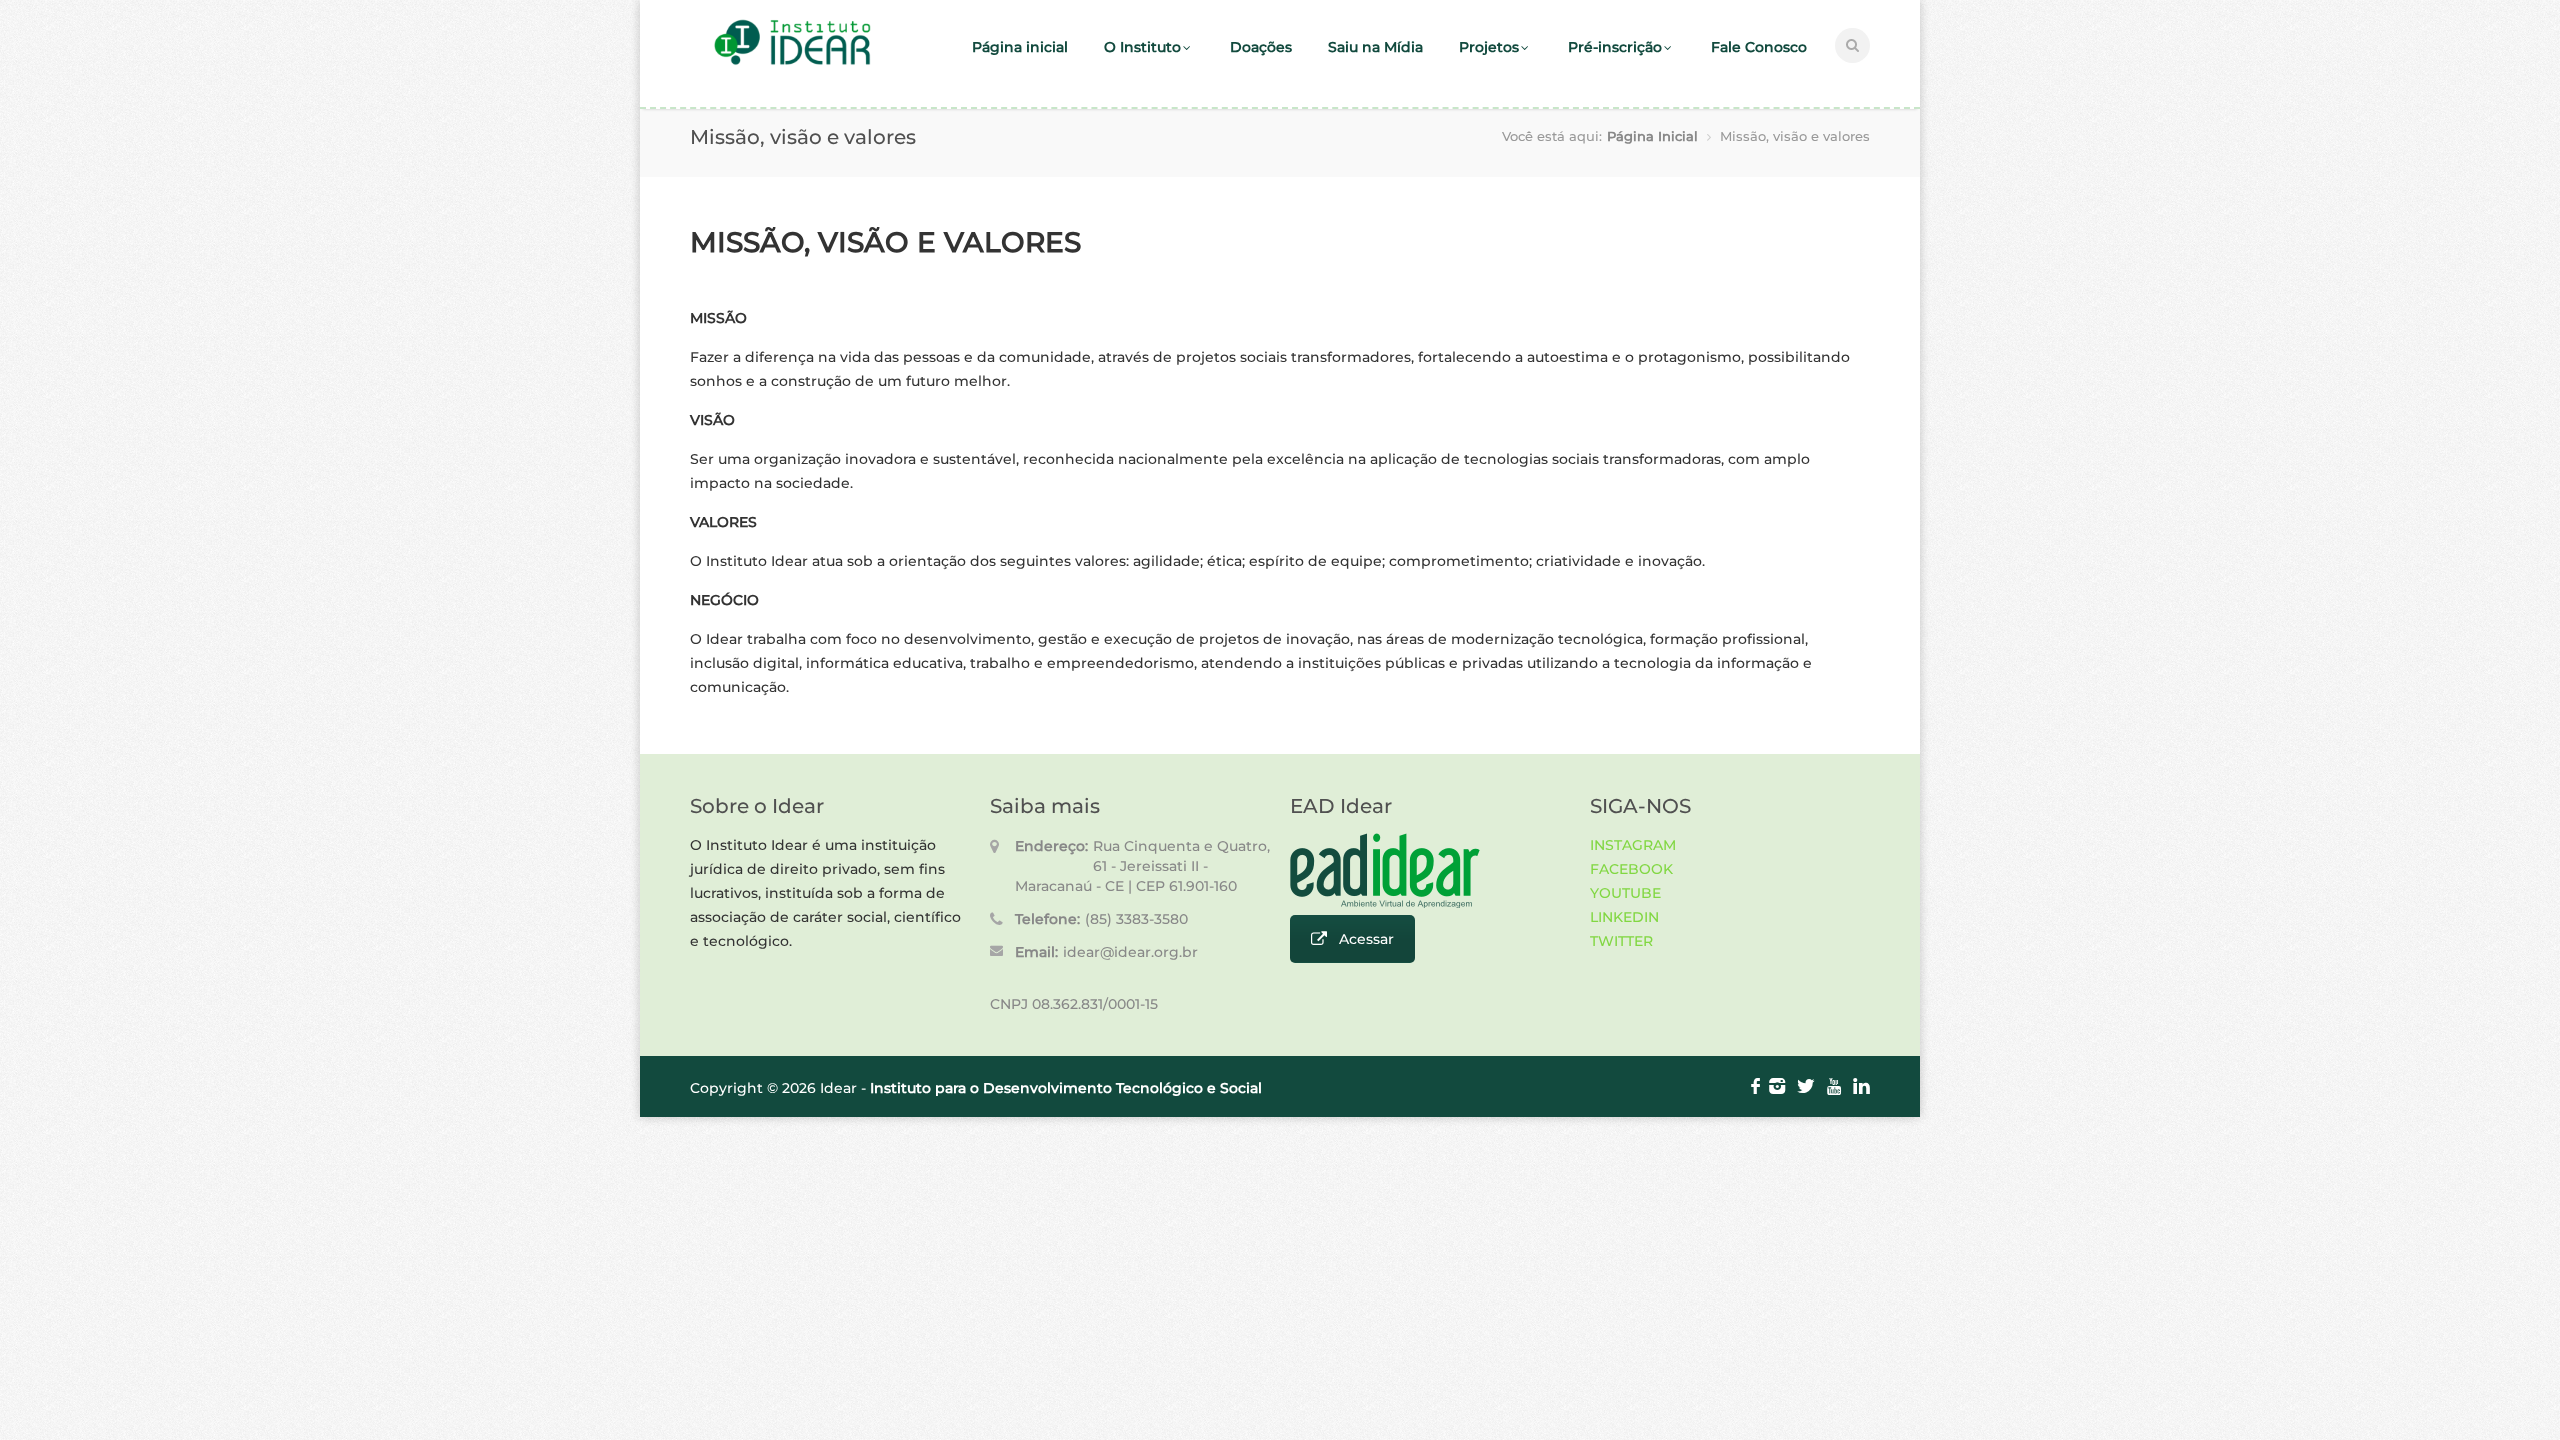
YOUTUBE (1625, 893)
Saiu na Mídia (1375, 47)
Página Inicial (1652, 136)
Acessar (1366, 939)
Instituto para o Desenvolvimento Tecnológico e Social (1066, 1088)
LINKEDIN (1624, 917)
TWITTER (1621, 941)
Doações (1261, 47)
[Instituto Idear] (792, 62)
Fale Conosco (1759, 47)
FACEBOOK (1631, 869)
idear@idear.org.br (1130, 952)
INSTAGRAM (1633, 845)
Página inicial (1020, 47)
